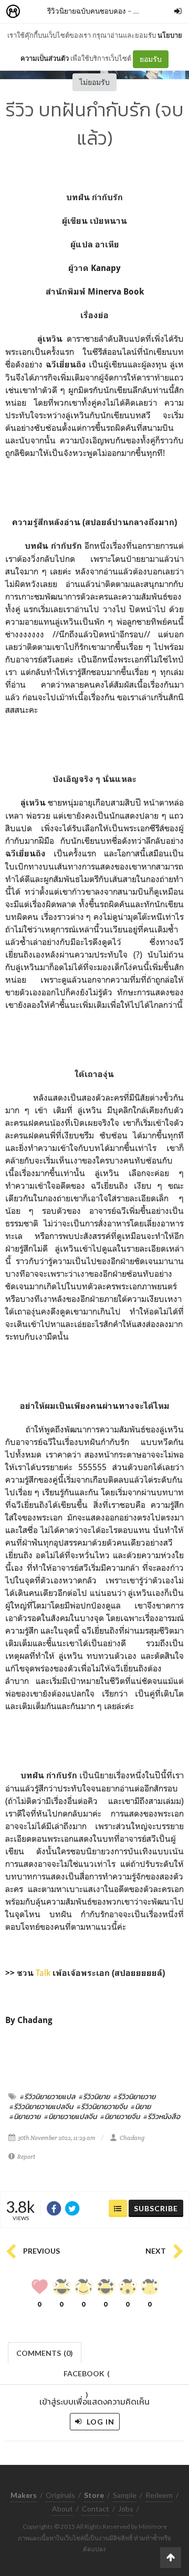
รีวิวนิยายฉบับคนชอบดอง (87, 11)
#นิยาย (141, 2106)
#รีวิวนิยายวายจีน (102, 2106)
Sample (125, 2495)
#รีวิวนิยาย (94, 2096)
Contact (96, 2509)
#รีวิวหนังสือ (162, 2116)
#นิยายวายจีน (120, 2116)
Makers (36, 12)
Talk (44, 1973)
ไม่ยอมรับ (94, 82)
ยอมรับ (151, 59)
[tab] (45, 2352)
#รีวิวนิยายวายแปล (48, 2096)
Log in (99, 2422)
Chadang (132, 2138)
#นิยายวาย (25, 2116)
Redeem (159, 2495)
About (62, 2509)
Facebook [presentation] (87, 2377)
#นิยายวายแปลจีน (70, 2116)
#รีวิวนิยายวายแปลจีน (41, 2106)
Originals (60, 2495)
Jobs (126, 2509)
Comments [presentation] (45, 2353)
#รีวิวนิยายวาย (134, 2096)
